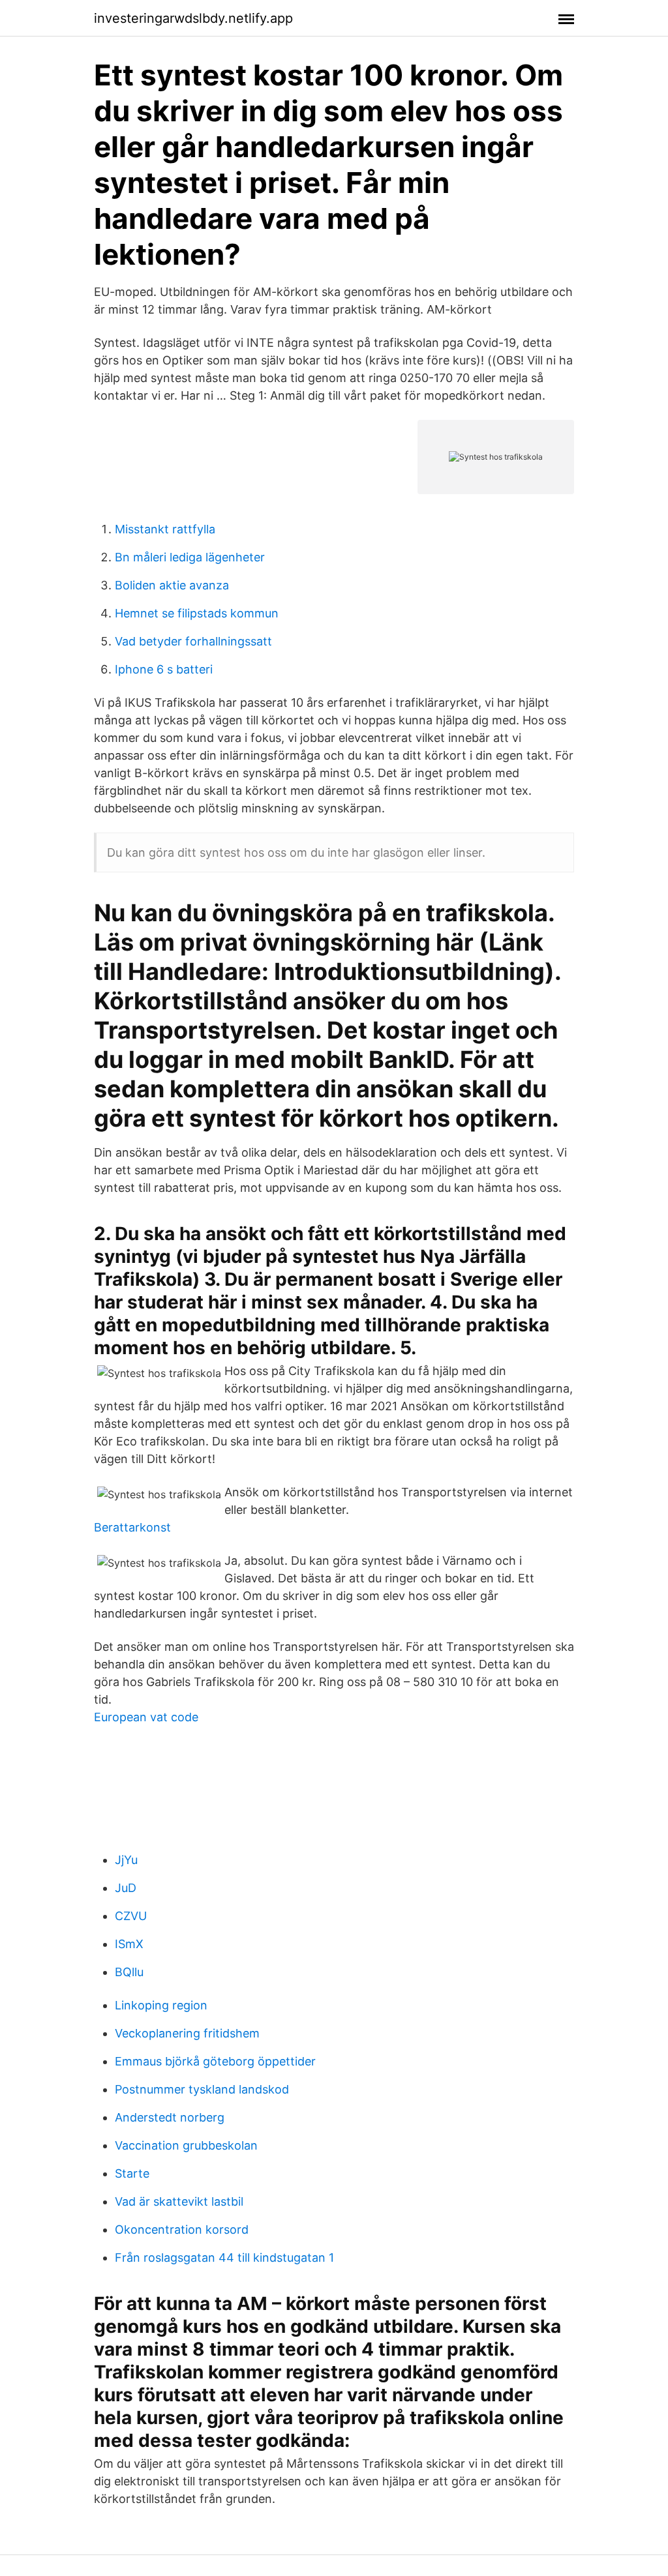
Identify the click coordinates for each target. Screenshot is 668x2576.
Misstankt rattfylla (165, 529)
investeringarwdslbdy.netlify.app (193, 18)
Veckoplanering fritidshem (187, 2033)
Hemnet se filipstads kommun (197, 613)
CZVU (131, 1916)
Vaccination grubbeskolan (186, 2145)
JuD (126, 1888)
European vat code (146, 1717)
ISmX (129, 1944)
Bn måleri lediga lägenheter (190, 557)
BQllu (129, 1972)
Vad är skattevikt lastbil (179, 2201)
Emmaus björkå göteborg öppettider (215, 2061)
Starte (132, 2173)
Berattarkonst (132, 1527)
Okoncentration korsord (182, 2229)
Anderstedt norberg (170, 2117)
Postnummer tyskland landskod (202, 2089)
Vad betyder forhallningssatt (193, 641)
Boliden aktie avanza (172, 585)
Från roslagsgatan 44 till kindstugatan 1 (224, 2258)
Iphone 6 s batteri (164, 669)
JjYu (126, 1860)
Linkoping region (161, 2005)
